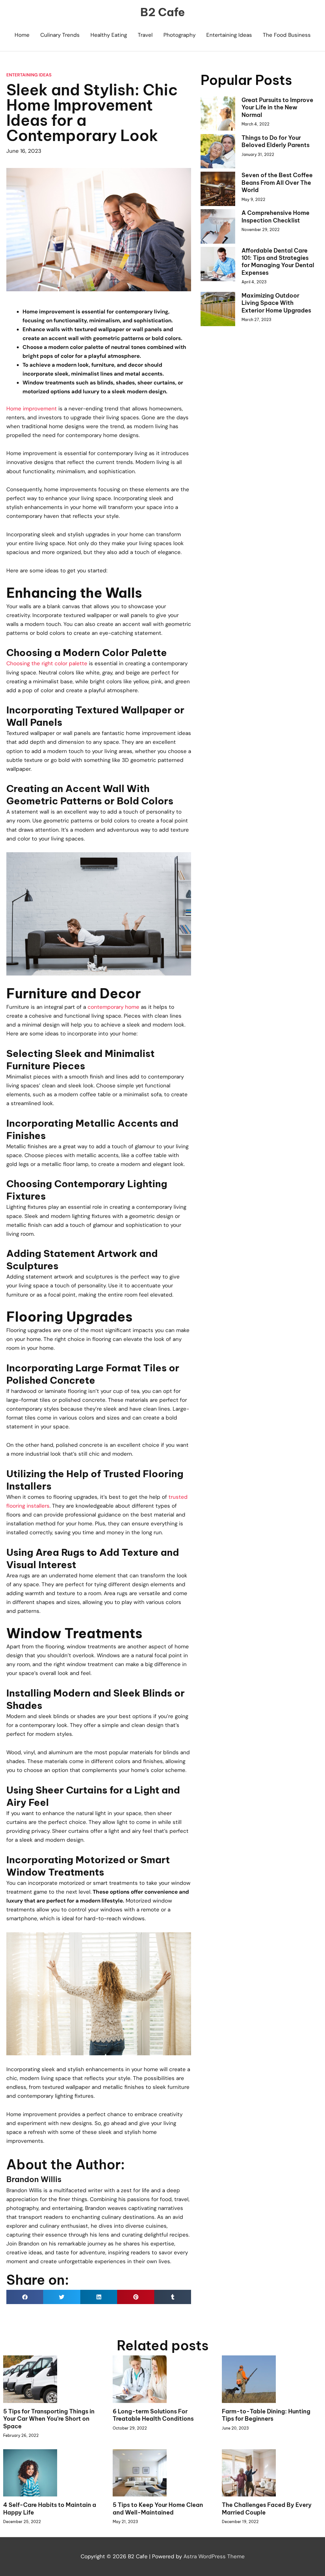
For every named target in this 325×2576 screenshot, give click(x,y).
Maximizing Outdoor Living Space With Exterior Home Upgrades (276, 303)
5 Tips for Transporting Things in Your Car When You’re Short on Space (49, 2419)
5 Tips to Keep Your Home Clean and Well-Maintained (158, 2508)
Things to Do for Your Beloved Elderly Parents (275, 141)
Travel (145, 35)
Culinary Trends (60, 35)
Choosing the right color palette (47, 663)
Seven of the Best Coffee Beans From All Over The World (277, 183)
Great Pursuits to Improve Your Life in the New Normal (277, 107)
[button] (25, 2297)
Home (22, 35)
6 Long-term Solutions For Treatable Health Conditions (153, 2415)
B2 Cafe (163, 12)
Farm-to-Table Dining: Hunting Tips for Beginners (266, 2415)
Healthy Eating (109, 35)
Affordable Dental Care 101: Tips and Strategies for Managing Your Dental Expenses (278, 262)
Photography (179, 35)
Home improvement (32, 409)
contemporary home (113, 1007)
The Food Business (287, 35)
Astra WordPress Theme (214, 2556)
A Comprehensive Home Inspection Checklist (275, 216)
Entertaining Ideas (229, 35)
